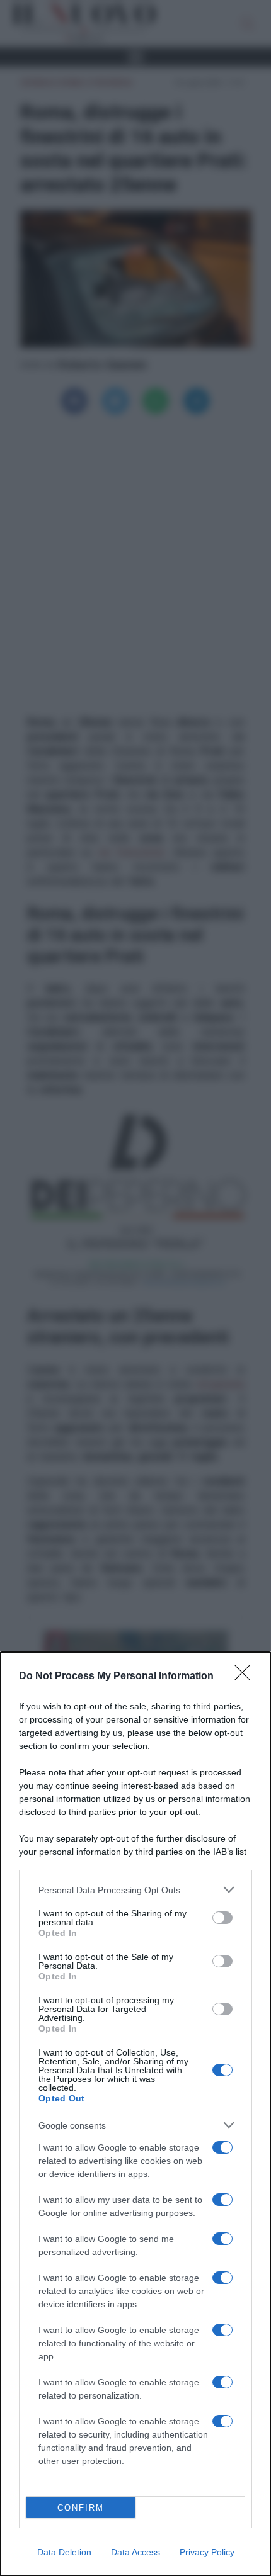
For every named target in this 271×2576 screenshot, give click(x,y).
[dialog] (135, 2114)
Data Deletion (64, 2552)
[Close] (246, 1677)
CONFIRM (81, 2508)
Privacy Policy (207, 2552)
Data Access (135, 2552)
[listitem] (135, 1890)
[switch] (222, 1918)
